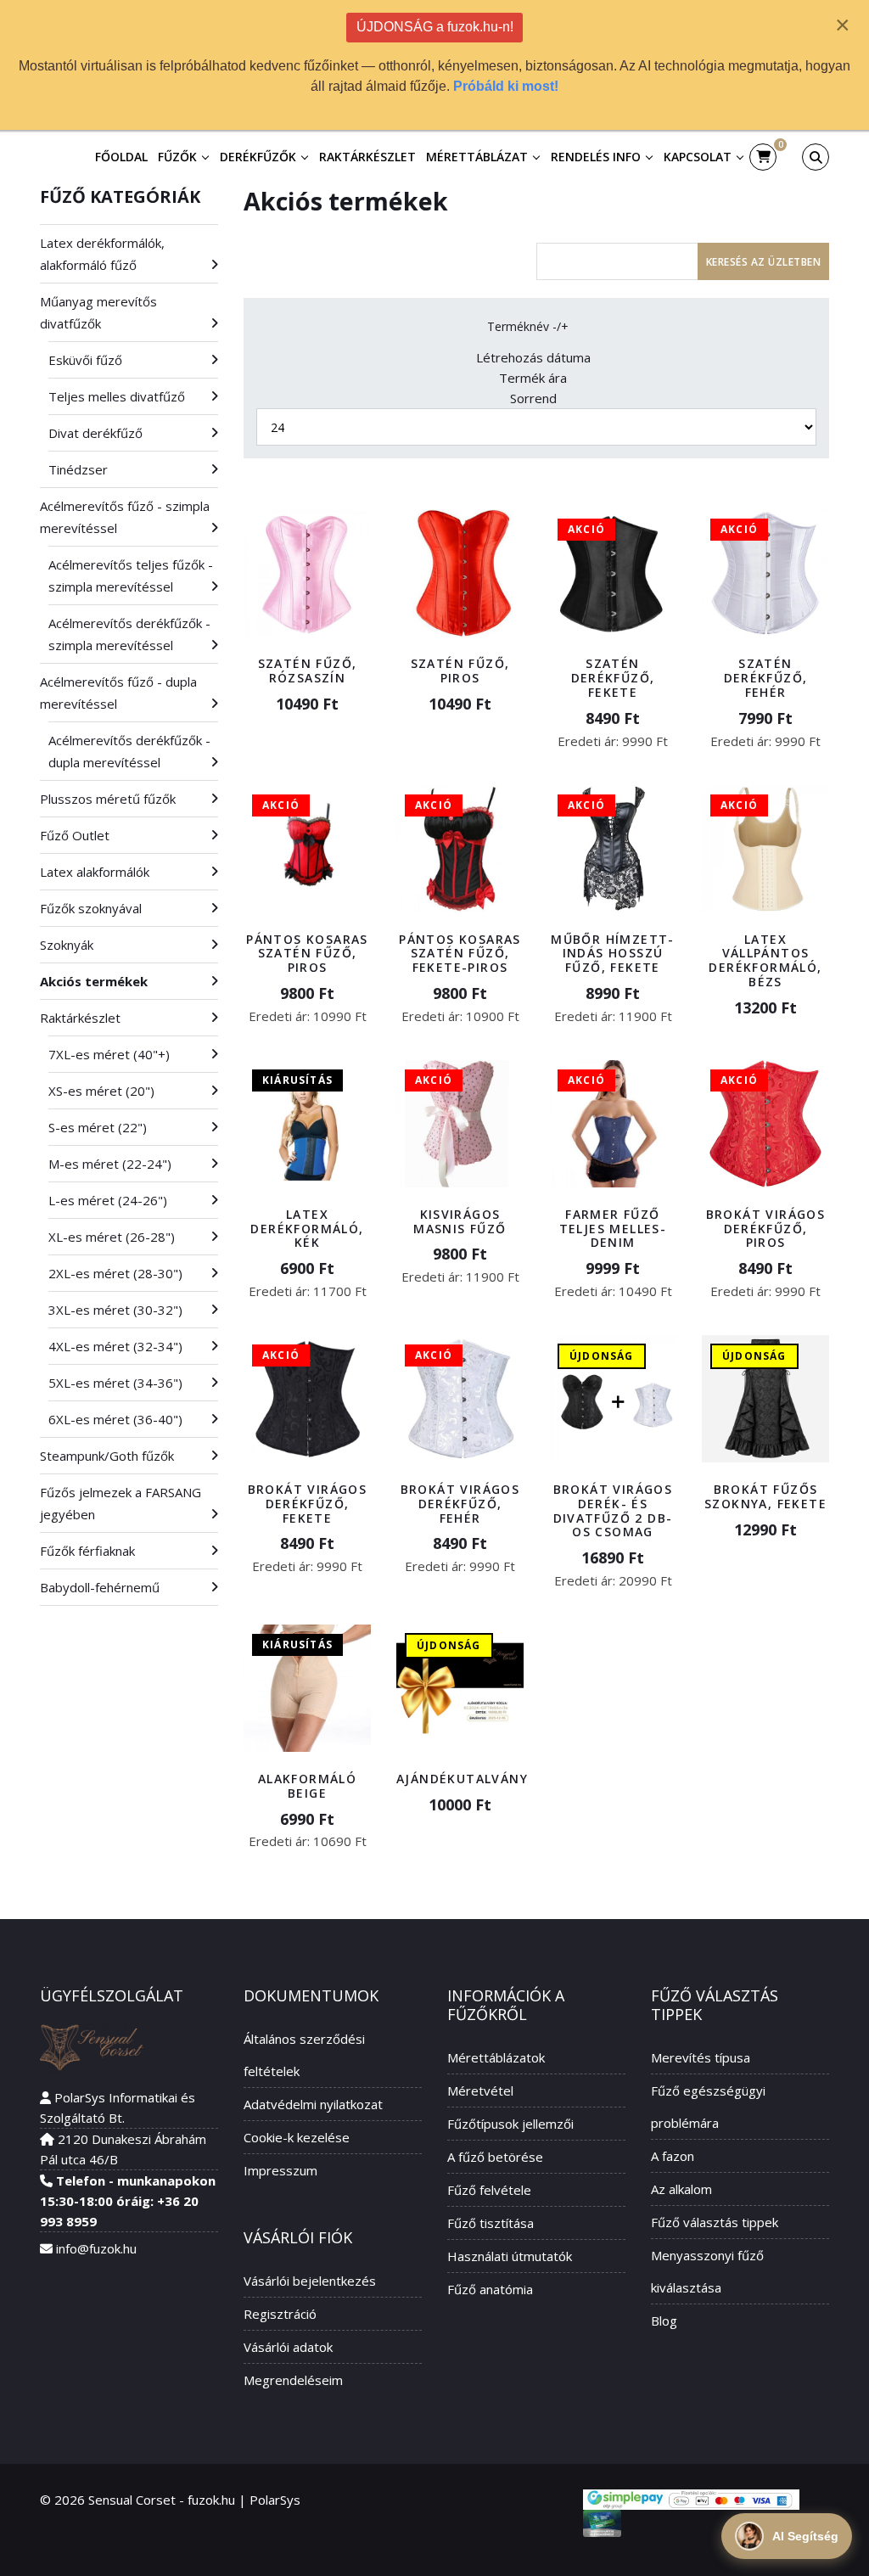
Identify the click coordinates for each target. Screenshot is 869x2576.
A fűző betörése (495, 2157)
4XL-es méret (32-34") (115, 1346)
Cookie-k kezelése (297, 2137)
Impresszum (280, 2170)
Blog (664, 2321)
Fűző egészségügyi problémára (708, 2107)
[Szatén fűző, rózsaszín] (307, 573)
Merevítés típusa (701, 2057)
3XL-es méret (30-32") (115, 1310)
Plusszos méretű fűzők (108, 799)
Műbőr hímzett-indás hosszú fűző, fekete (613, 954)
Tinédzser (78, 469)
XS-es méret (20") (101, 1091)
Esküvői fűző (85, 360)
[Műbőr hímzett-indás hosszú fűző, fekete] (613, 849)
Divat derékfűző (95, 433)
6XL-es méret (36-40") (115, 1419)
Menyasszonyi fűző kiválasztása (707, 2271)
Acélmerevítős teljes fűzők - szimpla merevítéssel (131, 575)
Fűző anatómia (490, 2289)
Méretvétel (480, 2091)
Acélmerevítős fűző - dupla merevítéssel (118, 693)
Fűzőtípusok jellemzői (510, 2124)
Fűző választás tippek (715, 2222)
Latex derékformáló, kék (307, 1229)
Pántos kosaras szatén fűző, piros (307, 954)
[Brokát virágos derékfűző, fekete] (307, 1399)
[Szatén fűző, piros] (460, 573)
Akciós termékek (94, 981)
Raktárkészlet (367, 157)
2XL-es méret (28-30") (115, 1273)
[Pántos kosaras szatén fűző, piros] (307, 849)
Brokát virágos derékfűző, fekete (308, 1504)
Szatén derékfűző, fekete (613, 678)
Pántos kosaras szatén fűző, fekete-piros (460, 954)
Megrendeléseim (293, 2380)
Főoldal (121, 157)
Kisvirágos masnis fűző (460, 1221)
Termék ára (533, 378)
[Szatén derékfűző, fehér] (765, 573)
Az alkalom (681, 2189)
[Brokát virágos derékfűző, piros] (765, 1124)
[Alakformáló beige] (307, 1688)
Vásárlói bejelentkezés (310, 2281)
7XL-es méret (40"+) (109, 1054)
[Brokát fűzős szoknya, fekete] (765, 1399)
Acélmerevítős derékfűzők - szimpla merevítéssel (129, 634)
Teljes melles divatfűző (117, 396)
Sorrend (533, 398)
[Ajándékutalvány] (460, 1688)
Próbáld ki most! (506, 86)
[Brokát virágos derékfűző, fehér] (460, 1399)
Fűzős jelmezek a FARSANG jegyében (121, 1503)
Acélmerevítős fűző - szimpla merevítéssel (125, 517)
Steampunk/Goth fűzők (107, 1456)
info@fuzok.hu (96, 2248)
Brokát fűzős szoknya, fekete (765, 1496)
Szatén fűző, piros (460, 671)
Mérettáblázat (477, 157)
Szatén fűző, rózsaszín (308, 671)
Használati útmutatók (510, 2256)
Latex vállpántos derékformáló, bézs (765, 960)
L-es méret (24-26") (108, 1200)
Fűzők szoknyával (91, 908)
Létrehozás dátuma (533, 357)
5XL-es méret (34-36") (115, 1383)
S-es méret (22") (98, 1127)
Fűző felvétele (489, 2190)
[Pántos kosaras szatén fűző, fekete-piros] (460, 849)
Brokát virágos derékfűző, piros (766, 1229)
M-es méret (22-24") (110, 1164)
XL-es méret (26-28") (112, 1237)
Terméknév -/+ (528, 326)
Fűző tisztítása (491, 2223)
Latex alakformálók (95, 872)
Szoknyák (67, 945)
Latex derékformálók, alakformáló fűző (102, 254)
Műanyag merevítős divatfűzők (98, 312)
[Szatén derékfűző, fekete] (613, 573)
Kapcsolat (698, 157)
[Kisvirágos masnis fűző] (460, 1124)
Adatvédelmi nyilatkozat (313, 2104)
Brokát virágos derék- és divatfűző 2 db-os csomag (613, 1510)
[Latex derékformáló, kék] (307, 1124)
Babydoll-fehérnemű (100, 1587)
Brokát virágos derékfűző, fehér (460, 1504)
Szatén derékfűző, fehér (766, 678)
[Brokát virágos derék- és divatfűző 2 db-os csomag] (613, 1399)
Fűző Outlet (75, 835)
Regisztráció (280, 2314)
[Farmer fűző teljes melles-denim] (613, 1124)
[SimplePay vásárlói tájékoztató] (691, 2500)
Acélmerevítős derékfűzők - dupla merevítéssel (129, 751)
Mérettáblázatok (496, 2057)
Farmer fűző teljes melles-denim (613, 1229)
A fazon (673, 2156)
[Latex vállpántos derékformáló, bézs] (765, 849)
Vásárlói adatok (288, 2347)
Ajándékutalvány (462, 1779)
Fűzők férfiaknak (87, 1551)
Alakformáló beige (307, 1786)
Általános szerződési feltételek (304, 2055)
